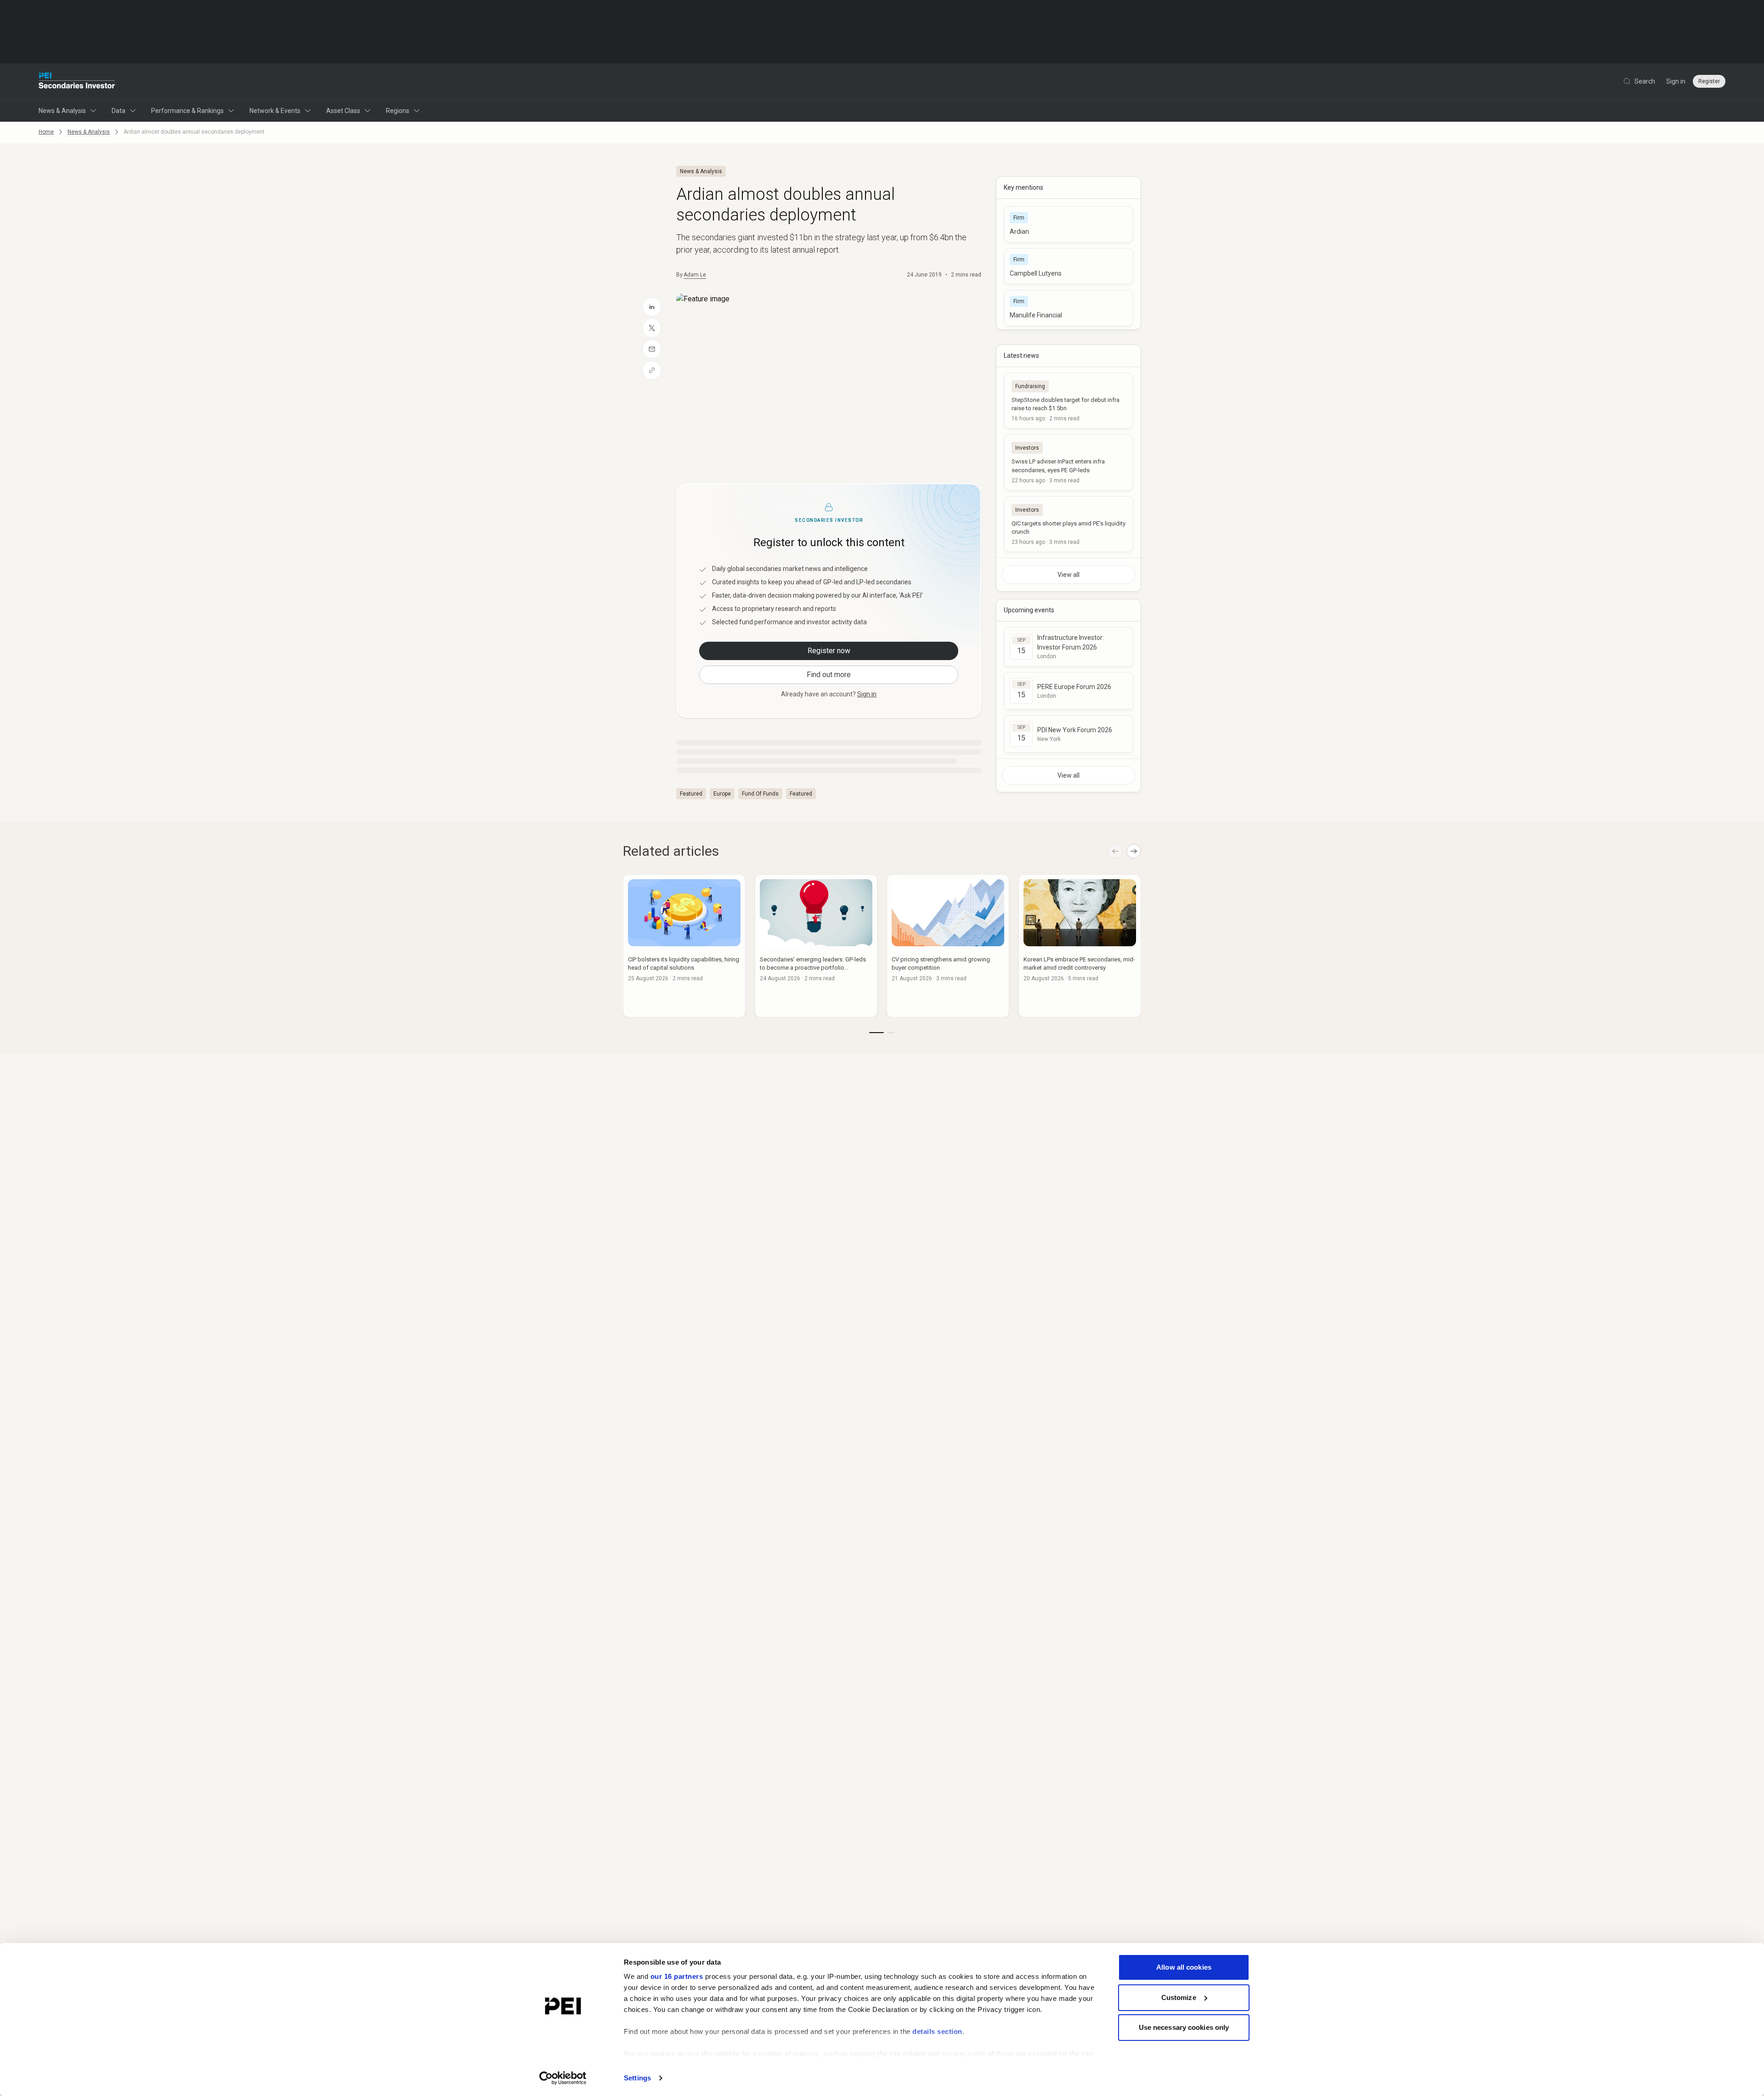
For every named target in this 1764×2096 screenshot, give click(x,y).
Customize (1179, 1997)
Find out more (829, 675)
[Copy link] (652, 370)
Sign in (1676, 81)
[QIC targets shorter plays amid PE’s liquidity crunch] (1069, 524)
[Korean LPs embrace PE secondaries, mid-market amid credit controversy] (1080, 946)
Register (1709, 81)
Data (119, 111)
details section (937, 2031)
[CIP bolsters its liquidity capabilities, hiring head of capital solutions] (684, 946)
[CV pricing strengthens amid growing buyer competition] (948, 946)
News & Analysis (62, 111)
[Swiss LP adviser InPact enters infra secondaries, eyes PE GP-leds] (1069, 462)
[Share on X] (652, 328)
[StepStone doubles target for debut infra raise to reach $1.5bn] (1069, 401)
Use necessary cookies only (1184, 2027)
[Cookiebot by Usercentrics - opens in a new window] (563, 2078)
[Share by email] (652, 349)
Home (46, 132)
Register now (829, 651)
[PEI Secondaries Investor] (77, 81)
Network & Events (275, 111)
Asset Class (343, 111)
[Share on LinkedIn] (652, 307)
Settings (637, 2078)
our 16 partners (677, 1976)
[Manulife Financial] (1069, 308)
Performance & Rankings (187, 111)
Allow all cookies (1184, 1967)
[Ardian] (1069, 224)
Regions (398, 111)
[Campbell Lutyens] (1069, 266)
